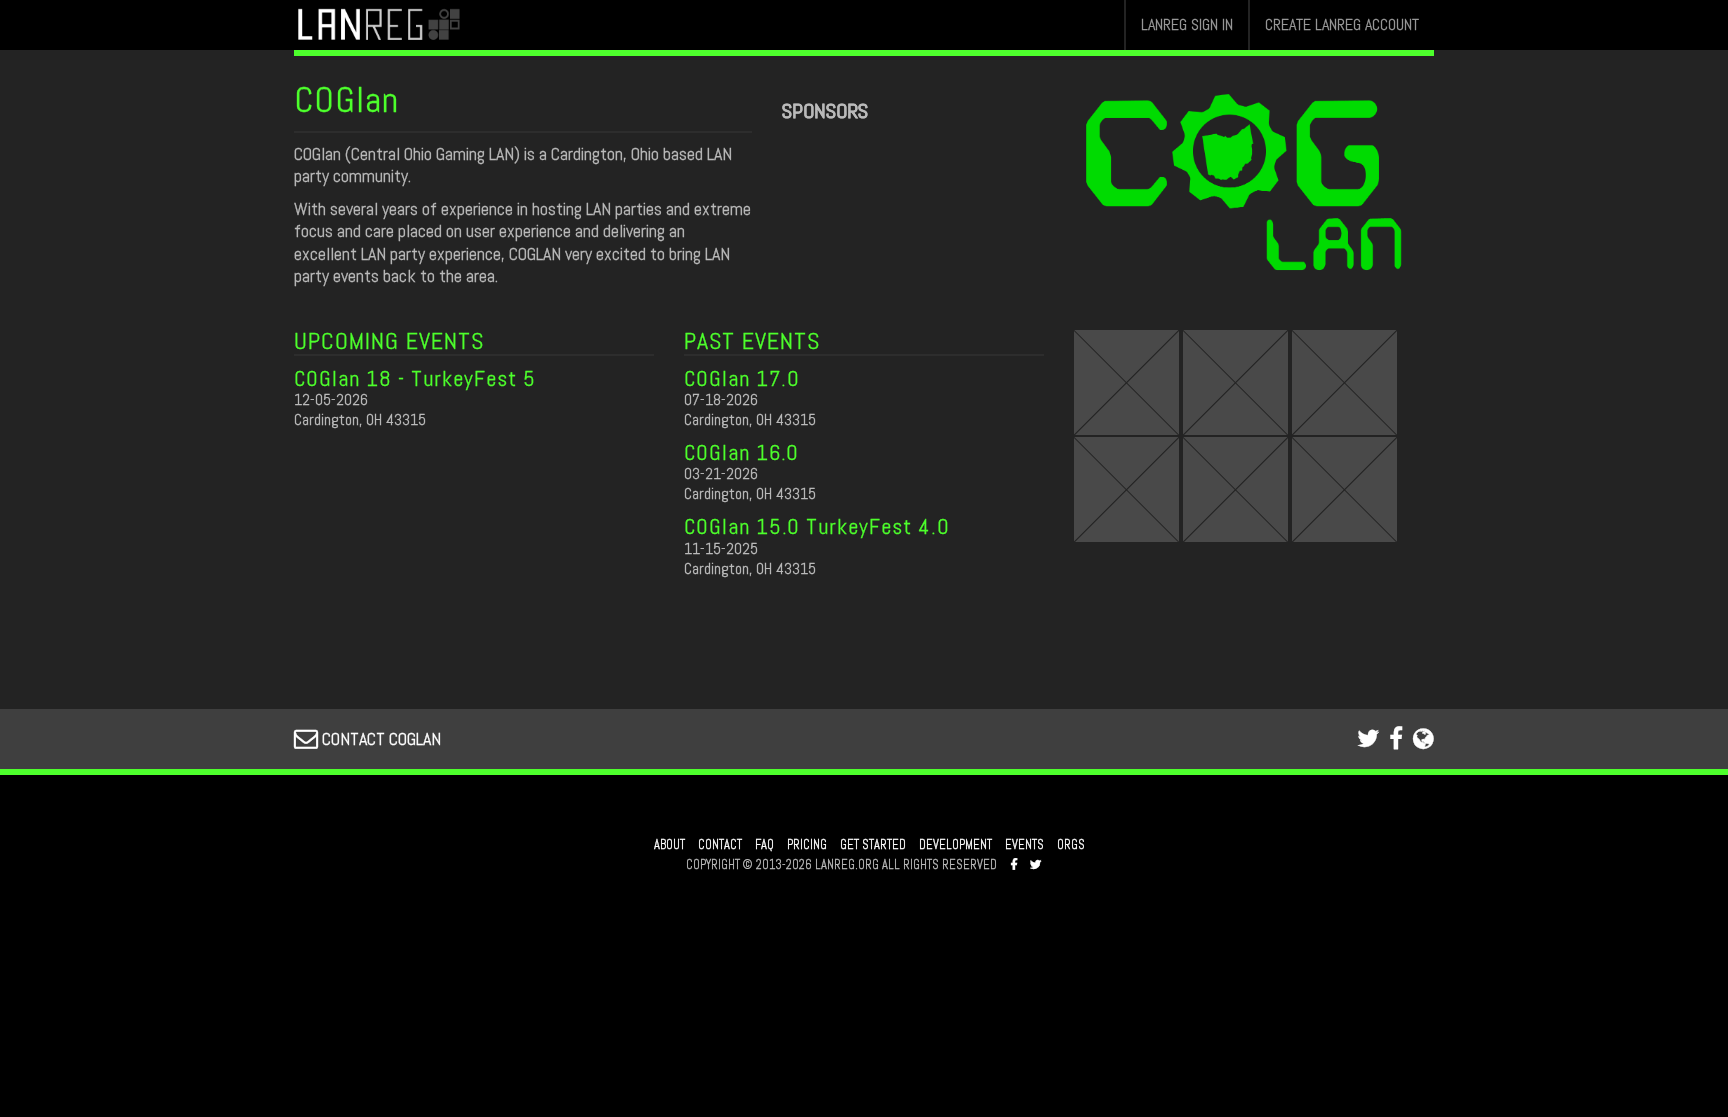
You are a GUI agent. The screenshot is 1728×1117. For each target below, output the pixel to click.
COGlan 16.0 (741, 452)
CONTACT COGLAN (379, 738)
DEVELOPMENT (955, 845)
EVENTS (1024, 845)
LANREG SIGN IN (1187, 24)
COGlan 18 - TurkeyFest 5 (415, 378)
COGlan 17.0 (742, 378)
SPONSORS (825, 111)
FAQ (764, 845)
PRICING (807, 845)
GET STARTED (873, 845)
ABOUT (669, 845)
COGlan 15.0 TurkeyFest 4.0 (817, 526)
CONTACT (720, 845)
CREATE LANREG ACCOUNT (1342, 24)
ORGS (1071, 845)
